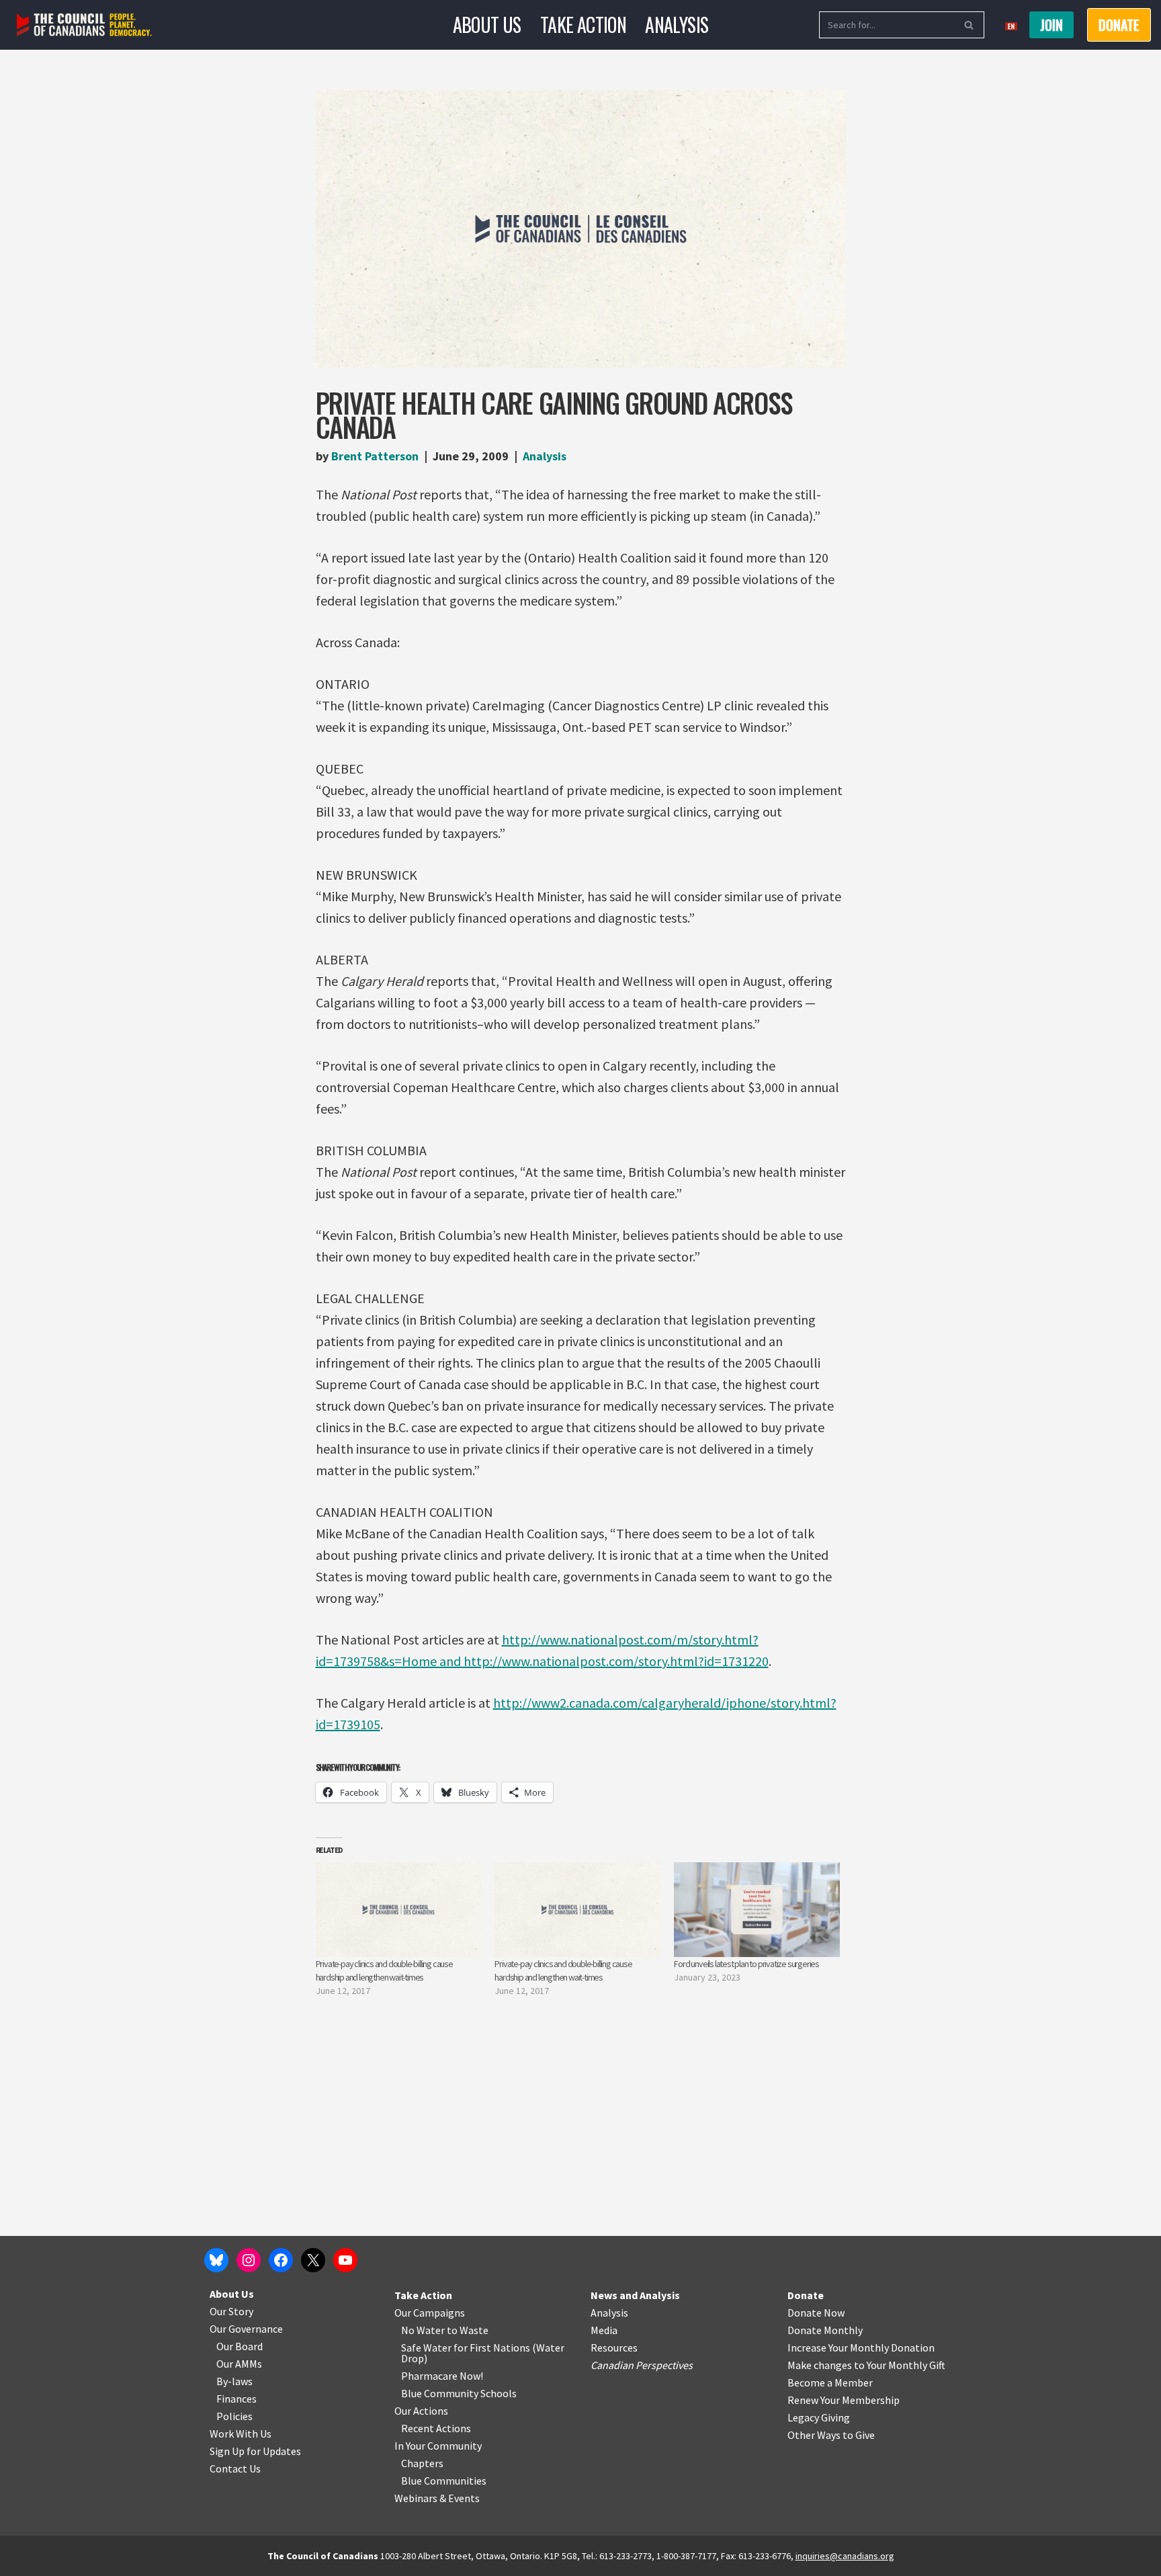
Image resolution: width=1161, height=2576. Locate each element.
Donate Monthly (825, 2330)
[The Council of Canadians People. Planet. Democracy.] (84, 25)
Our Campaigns (430, 2313)
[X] (313, 2260)
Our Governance (246, 2329)
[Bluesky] (216, 2260)
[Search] (969, 25)
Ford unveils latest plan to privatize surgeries (746, 1964)
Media (604, 2330)
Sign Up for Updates (255, 2451)
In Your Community (438, 2446)
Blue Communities (444, 2481)
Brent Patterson (375, 456)
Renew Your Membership (844, 2400)
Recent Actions (436, 2428)
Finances (236, 2399)
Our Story (231, 2311)
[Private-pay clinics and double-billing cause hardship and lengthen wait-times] (399, 1910)
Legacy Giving (819, 2417)
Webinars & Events (437, 2498)
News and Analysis (635, 2295)
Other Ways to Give (831, 2435)
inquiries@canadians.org (845, 2556)
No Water (424, 2330)
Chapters (422, 2463)
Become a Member (830, 2382)
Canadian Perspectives (642, 2365)
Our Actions (421, 2411)
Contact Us (235, 2468)
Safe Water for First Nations (466, 2348)
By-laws (234, 2381)
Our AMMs (239, 2364)
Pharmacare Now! (442, 2376)
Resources (614, 2348)
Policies (234, 2416)
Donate (806, 2295)
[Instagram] (249, 2260)
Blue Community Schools (459, 2393)
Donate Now (816, 2313)
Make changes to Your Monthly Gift (866, 2365)
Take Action (583, 25)
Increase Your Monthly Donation (861, 2348)
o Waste (470, 2330)
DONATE (1119, 25)
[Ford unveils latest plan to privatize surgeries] (757, 1910)
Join (1051, 25)
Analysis (677, 25)
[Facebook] (281, 2260)
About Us (487, 25)
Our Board (240, 2346)
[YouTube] (345, 2260)
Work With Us (241, 2434)
